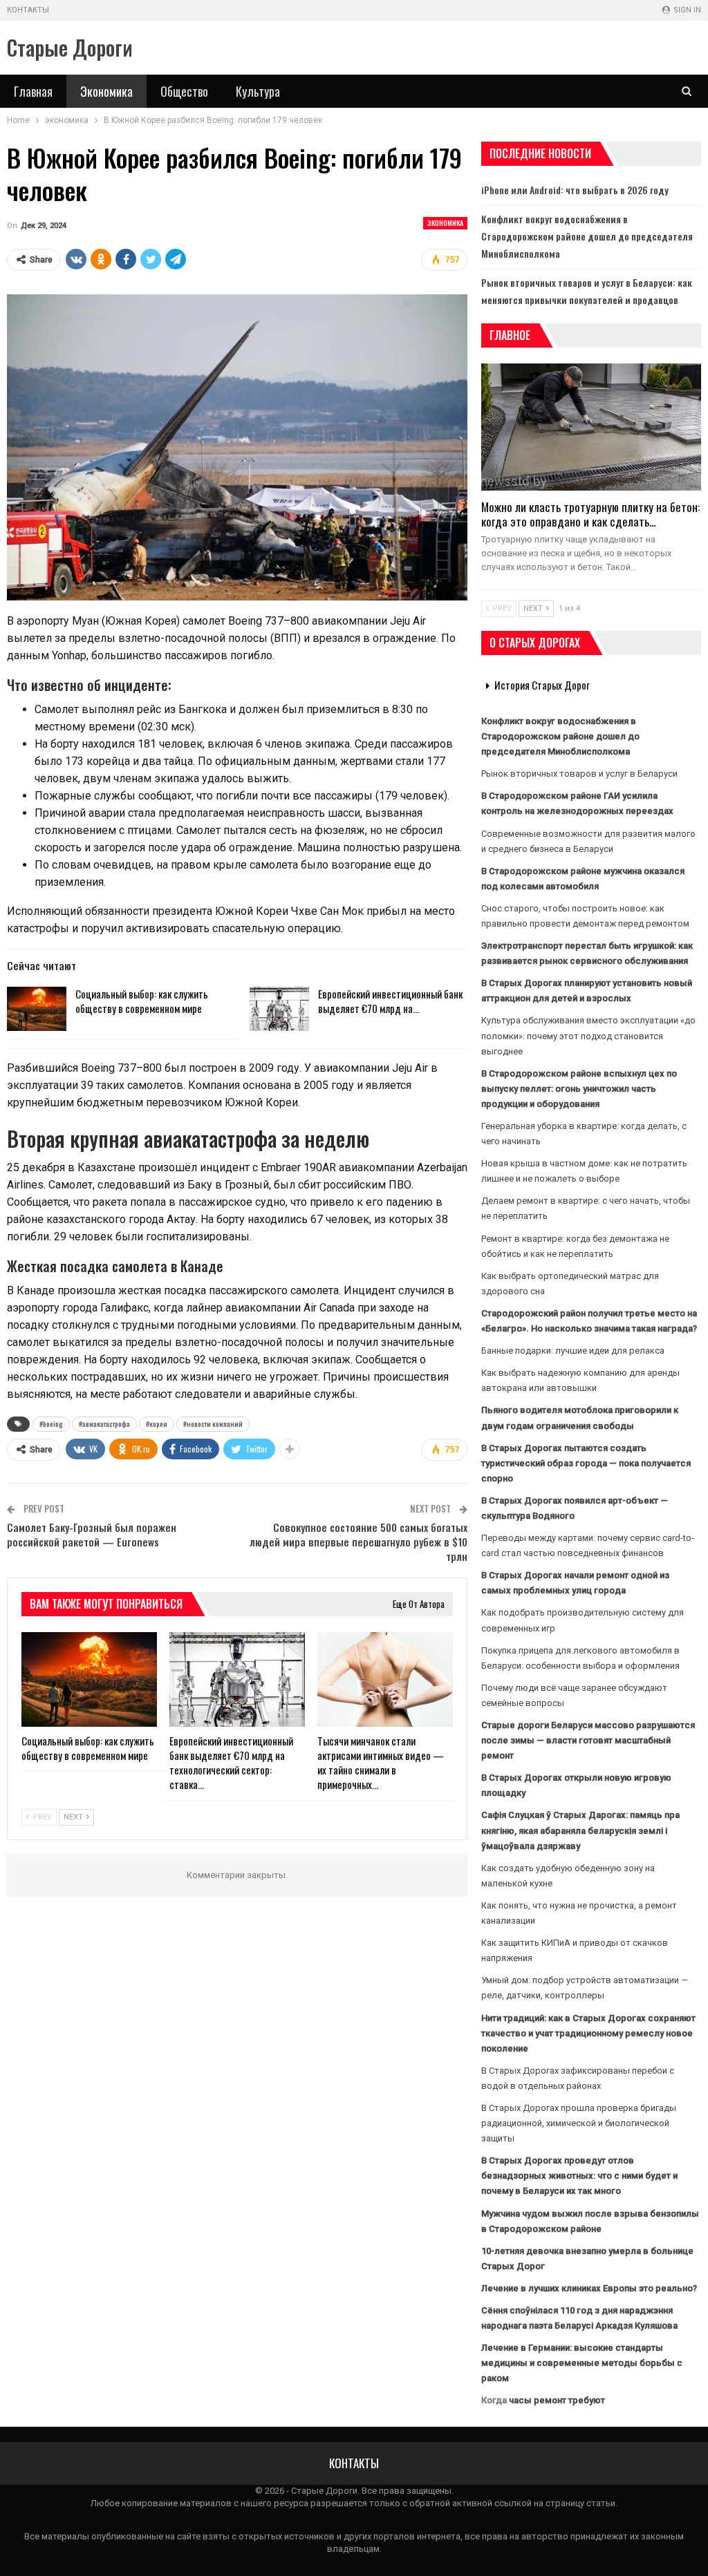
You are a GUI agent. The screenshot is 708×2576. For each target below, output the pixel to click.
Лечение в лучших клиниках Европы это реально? (589, 2288)
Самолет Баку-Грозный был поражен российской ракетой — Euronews (92, 1534)
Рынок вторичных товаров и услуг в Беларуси (579, 774)
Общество (184, 91)
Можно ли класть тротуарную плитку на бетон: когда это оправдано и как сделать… (590, 514)
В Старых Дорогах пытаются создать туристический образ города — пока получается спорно (586, 1463)
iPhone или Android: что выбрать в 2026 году (575, 190)
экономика (445, 223)
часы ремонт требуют (557, 2400)
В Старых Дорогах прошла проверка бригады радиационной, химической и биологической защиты (579, 2123)
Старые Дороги (70, 47)
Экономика (106, 91)
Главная (33, 91)
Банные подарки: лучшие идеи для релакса (573, 1351)
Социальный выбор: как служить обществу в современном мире (142, 1001)
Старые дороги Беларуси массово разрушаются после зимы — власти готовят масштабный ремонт (588, 1740)
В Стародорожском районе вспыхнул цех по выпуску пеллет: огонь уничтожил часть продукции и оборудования (579, 1089)
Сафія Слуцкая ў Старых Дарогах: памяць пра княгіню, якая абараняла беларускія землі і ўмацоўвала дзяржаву (580, 1830)
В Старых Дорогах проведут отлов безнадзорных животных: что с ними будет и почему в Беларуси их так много (579, 2176)
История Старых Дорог (542, 685)
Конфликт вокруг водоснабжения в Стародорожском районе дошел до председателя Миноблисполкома (587, 236)
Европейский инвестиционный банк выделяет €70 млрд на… (390, 1001)
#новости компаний (213, 1424)
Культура (258, 91)
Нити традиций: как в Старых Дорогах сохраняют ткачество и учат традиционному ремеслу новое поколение (588, 2033)
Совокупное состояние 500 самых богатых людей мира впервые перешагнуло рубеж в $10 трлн (358, 1542)
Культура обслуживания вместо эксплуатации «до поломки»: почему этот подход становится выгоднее (588, 1035)
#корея (157, 1424)
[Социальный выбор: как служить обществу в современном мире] (37, 1009)
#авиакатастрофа (104, 1424)
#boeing (51, 1424)
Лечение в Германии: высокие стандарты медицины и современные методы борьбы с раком (582, 2363)
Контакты (28, 10)
